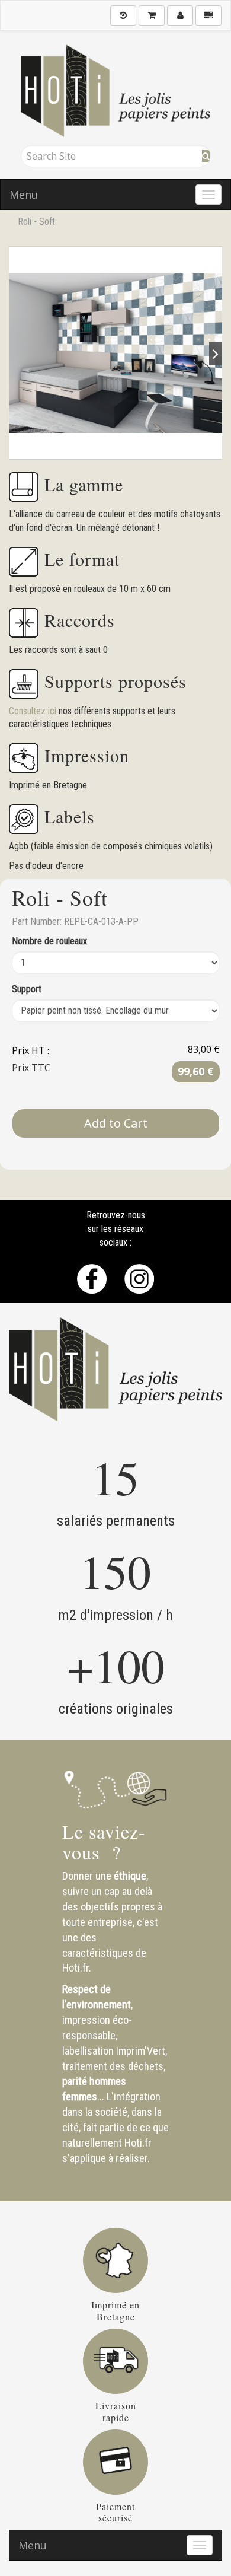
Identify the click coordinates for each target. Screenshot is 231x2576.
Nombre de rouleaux (49, 941)
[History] (123, 15)
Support (27, 989)
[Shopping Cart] (152, 15)
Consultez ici (34, 711)
